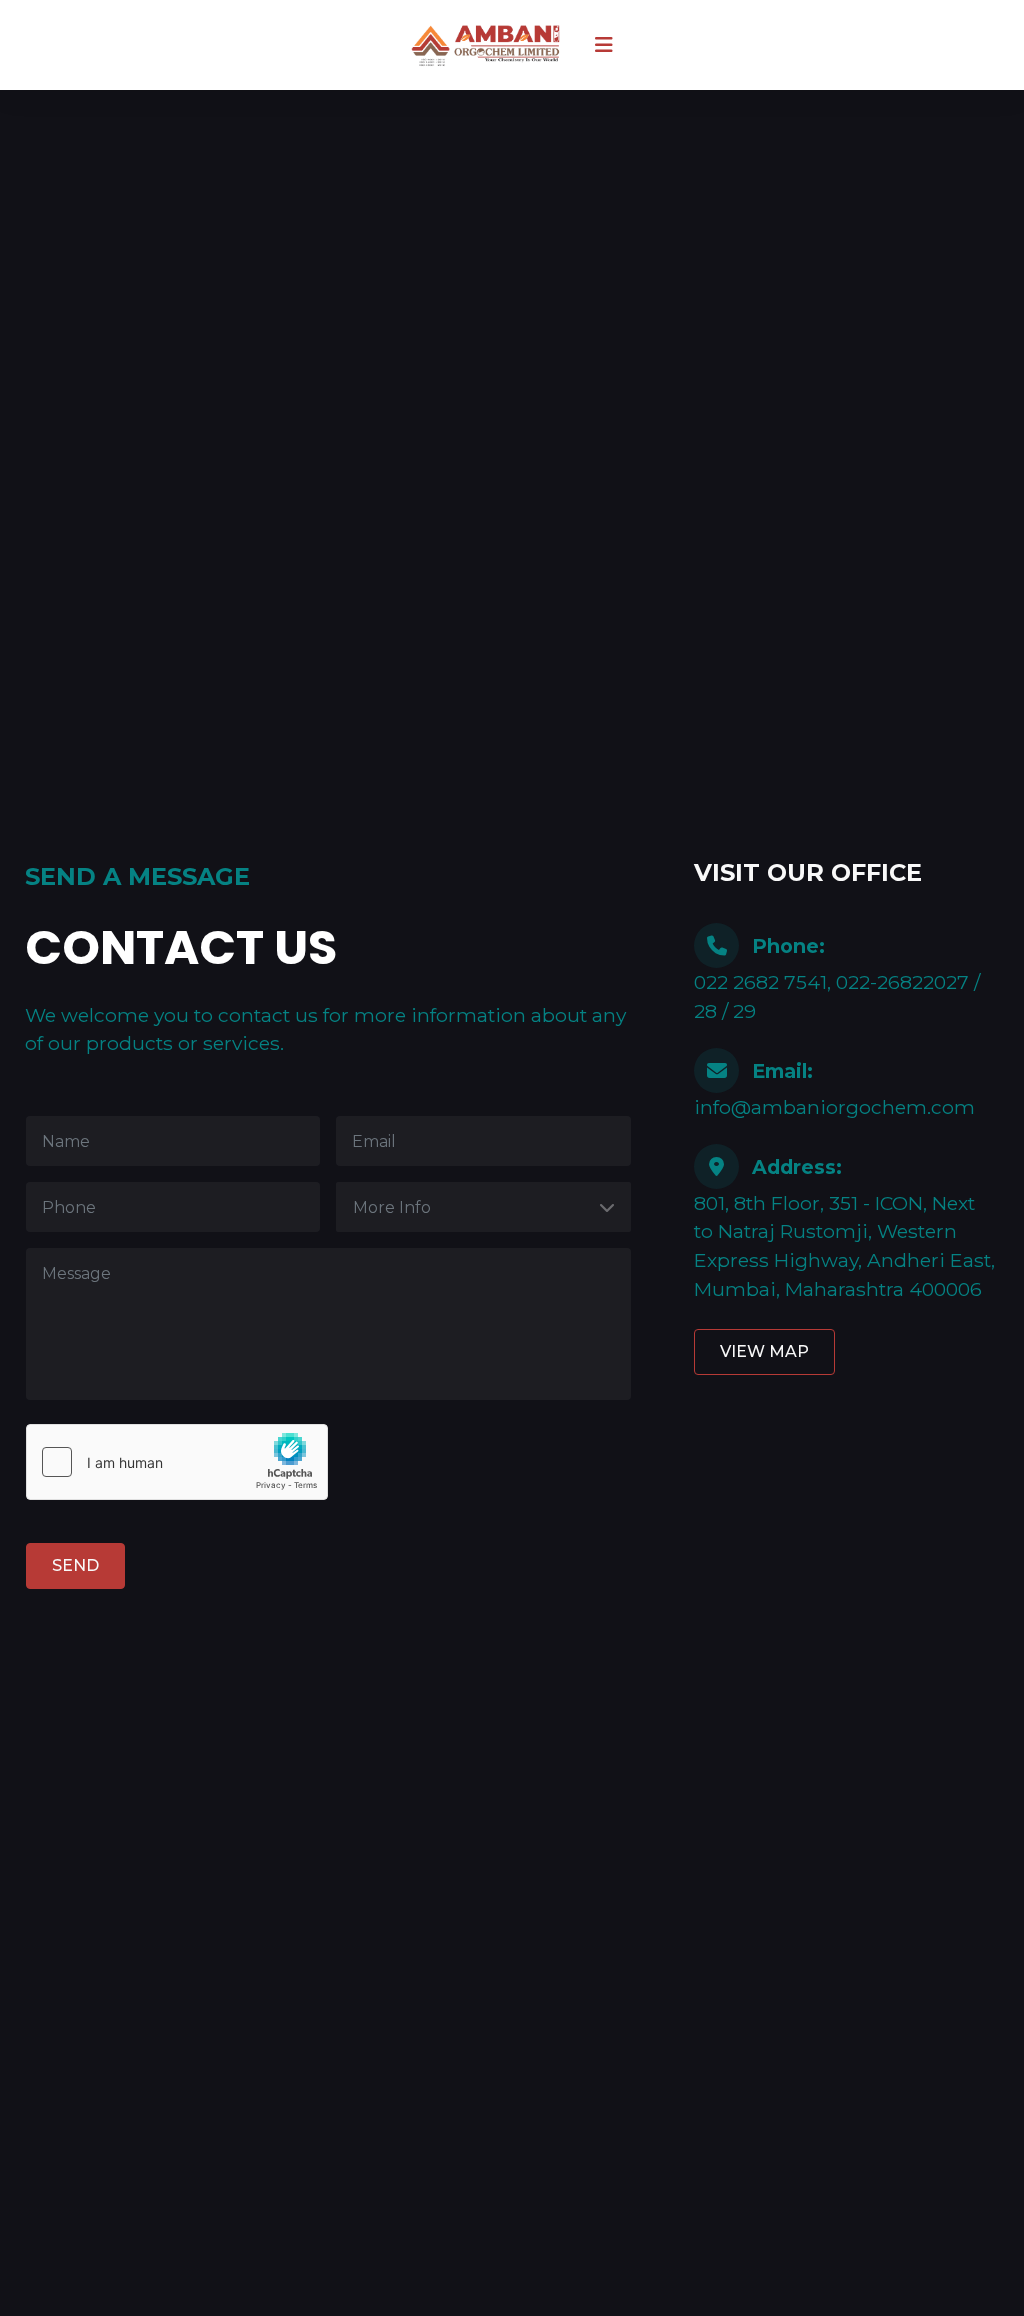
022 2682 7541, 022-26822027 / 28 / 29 (837, 978)
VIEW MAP (764, 1351)
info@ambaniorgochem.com (834, 1089)
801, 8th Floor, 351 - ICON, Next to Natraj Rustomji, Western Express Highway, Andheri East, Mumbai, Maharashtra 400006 (844, 1228)
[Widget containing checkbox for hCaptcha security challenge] (177, 1462)
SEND (75, 1565)
